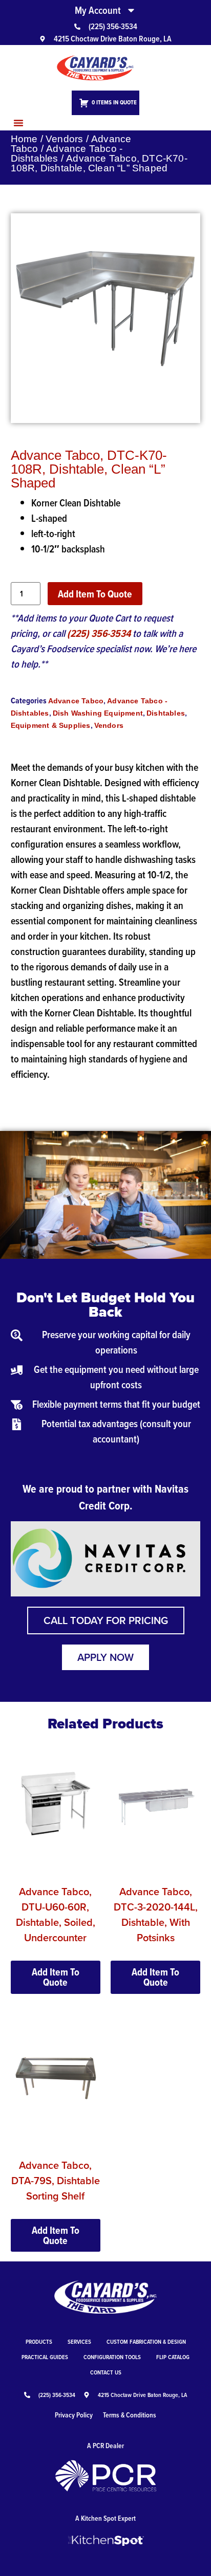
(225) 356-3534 (99, 633)
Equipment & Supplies (51, 725)
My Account (98, 10)
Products (39, 2341)
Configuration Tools (112, 2357)
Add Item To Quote (95, 594)
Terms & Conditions (130, 2415)
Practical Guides (45, 2357)
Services (79, 2341)
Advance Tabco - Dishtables (67, 153)
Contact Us (106, 2372)
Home (24, 139)
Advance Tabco (76, 701)
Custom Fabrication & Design (146, 2341)
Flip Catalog (173, 2357)
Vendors (64, 139)
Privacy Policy (74, 2415)
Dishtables (166, 713)
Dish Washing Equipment (98, 713)
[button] (18, 123)
